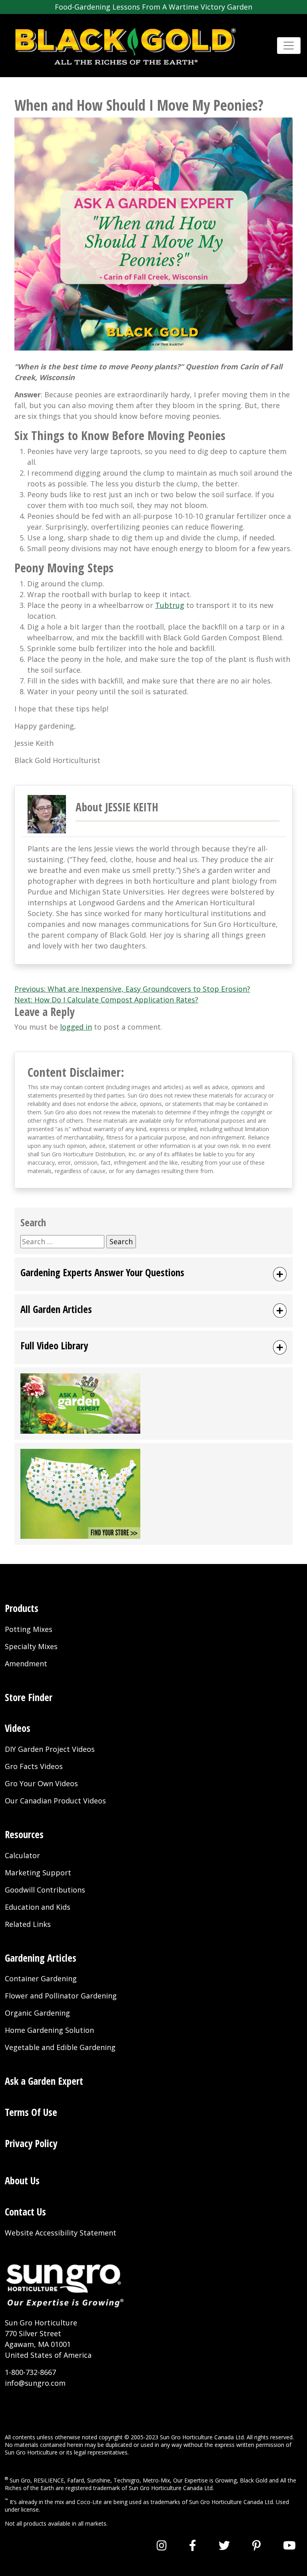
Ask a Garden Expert (44, 2081)
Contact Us (25, 2212)
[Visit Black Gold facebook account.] (193, 2545)
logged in (76, 1027)
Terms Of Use (31, 2112)
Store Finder (29, 1697)
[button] (153, 1274)
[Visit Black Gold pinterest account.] (256, 2545)
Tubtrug (170, 605)
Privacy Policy (31, 2143)
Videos (18, 1728)
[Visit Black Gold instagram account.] (162, 2545)
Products (22, 1608)
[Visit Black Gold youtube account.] (289, 2545)
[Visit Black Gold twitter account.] (224, 2545)
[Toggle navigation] (289, 46)
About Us (22, 2181)
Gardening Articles (41, 1958)
